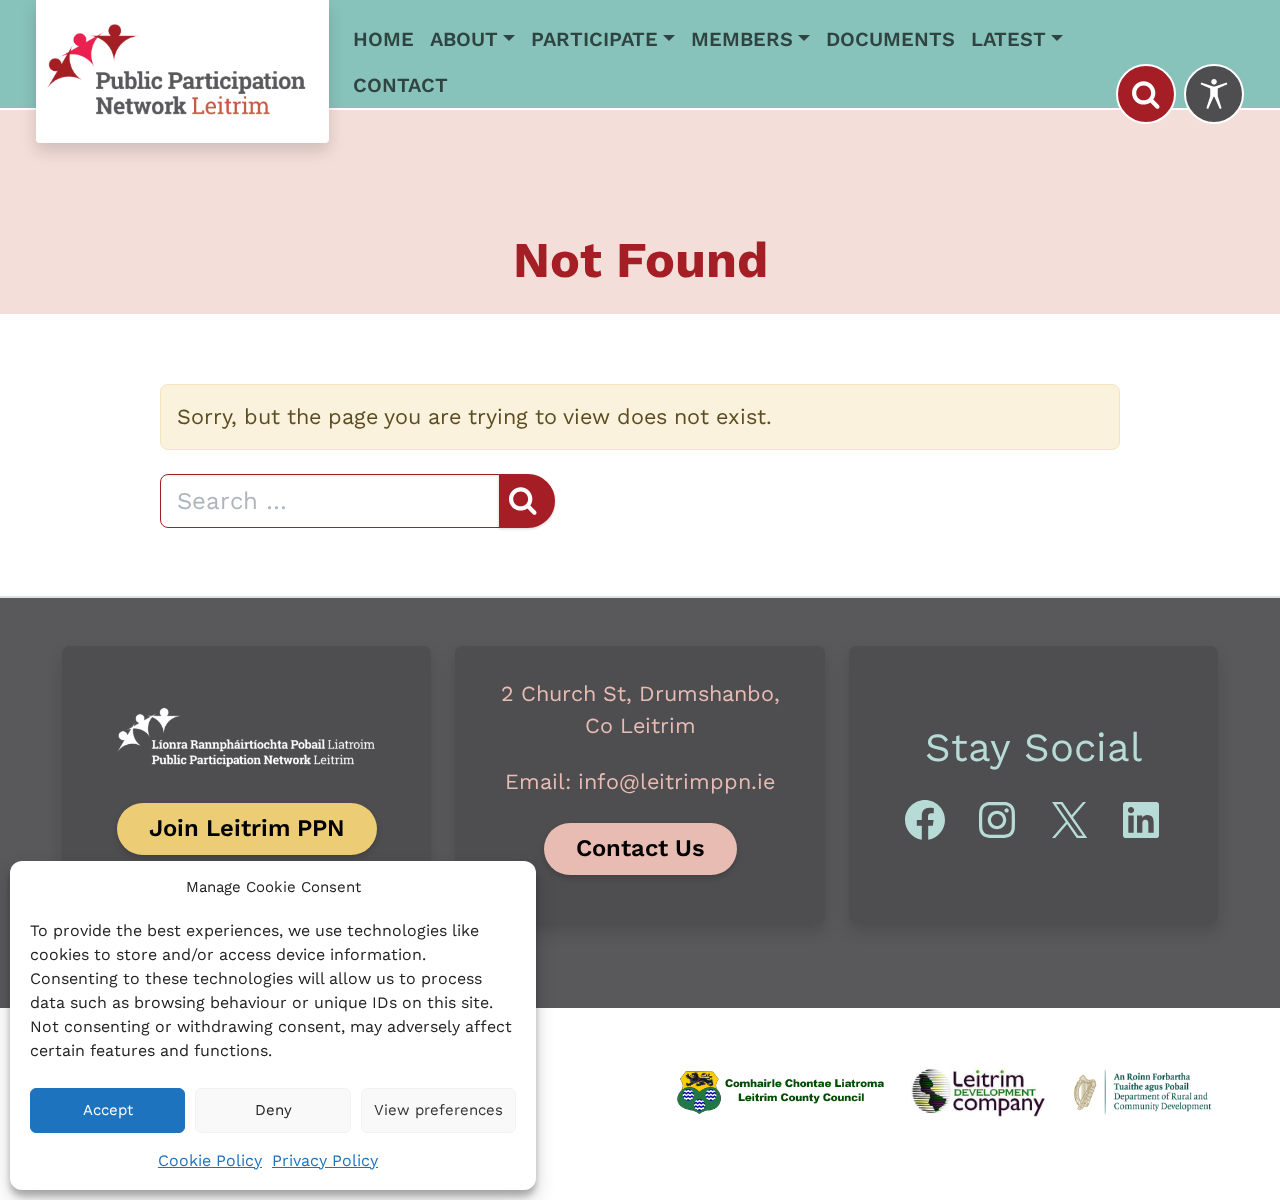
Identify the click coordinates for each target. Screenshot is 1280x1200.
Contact (400, 85)
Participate (594, 39)
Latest (1008, 39)
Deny (273, 1110)
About (464, 39)
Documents (890, 39)
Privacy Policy (325, 1160)
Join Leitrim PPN (247, 828)
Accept (108, 1110)
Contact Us (640, 848)
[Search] (1146, 94)
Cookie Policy (210, 1160)
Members (742, 39)
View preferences (438, 1110)
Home (383, 39)
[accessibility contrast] (1214, 94)
